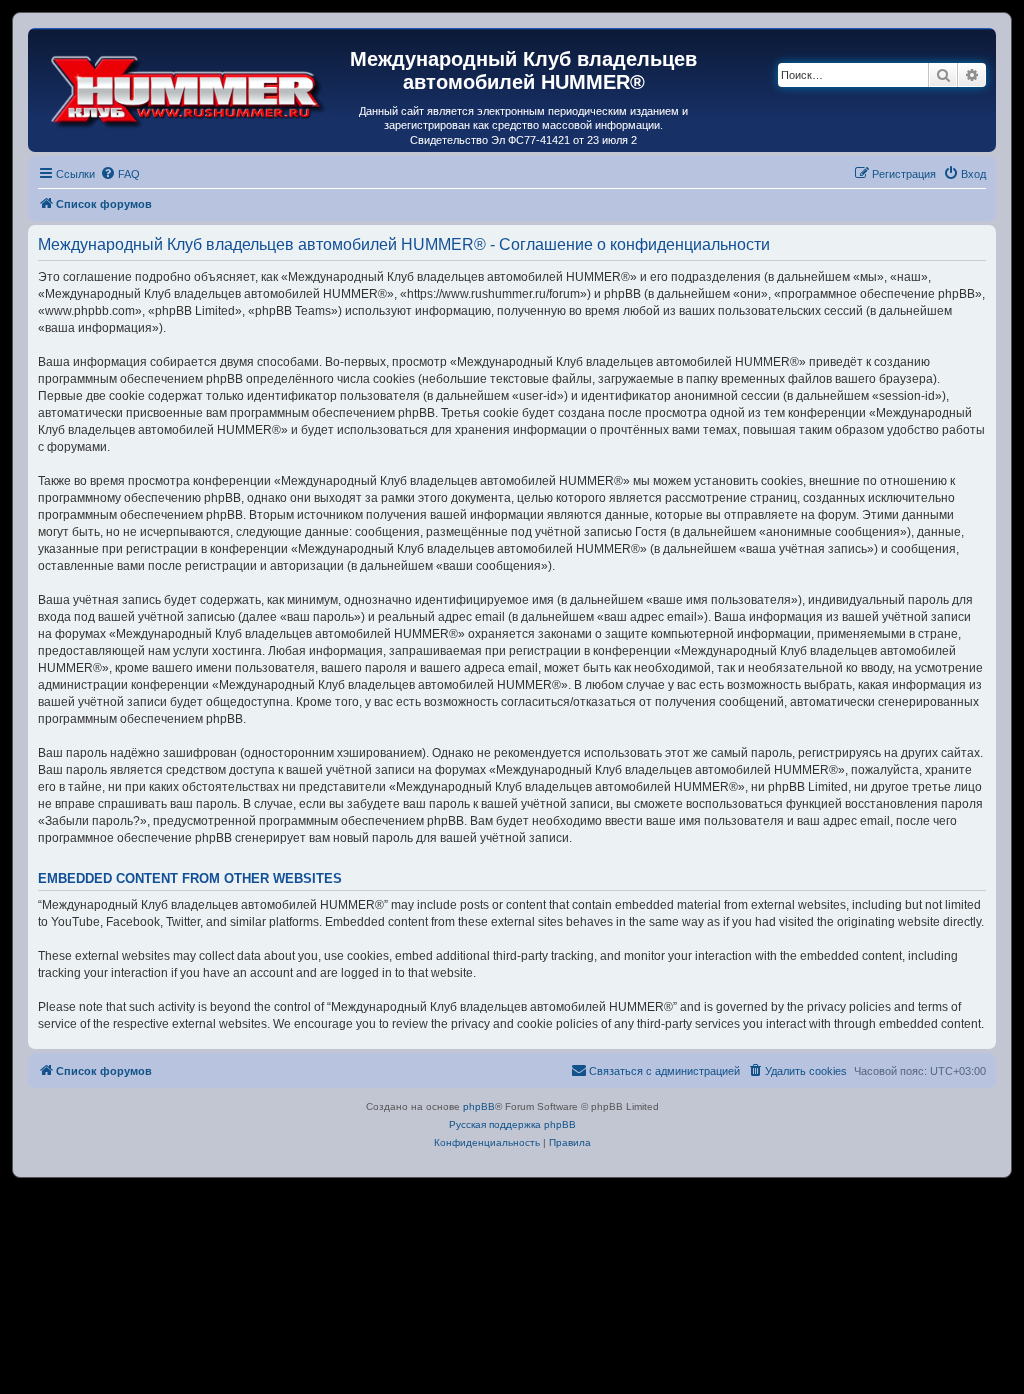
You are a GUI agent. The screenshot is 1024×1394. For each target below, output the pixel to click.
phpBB (479, 1106)
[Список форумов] (188, 87)
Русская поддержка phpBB (512, 1124)
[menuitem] (120, 174)
